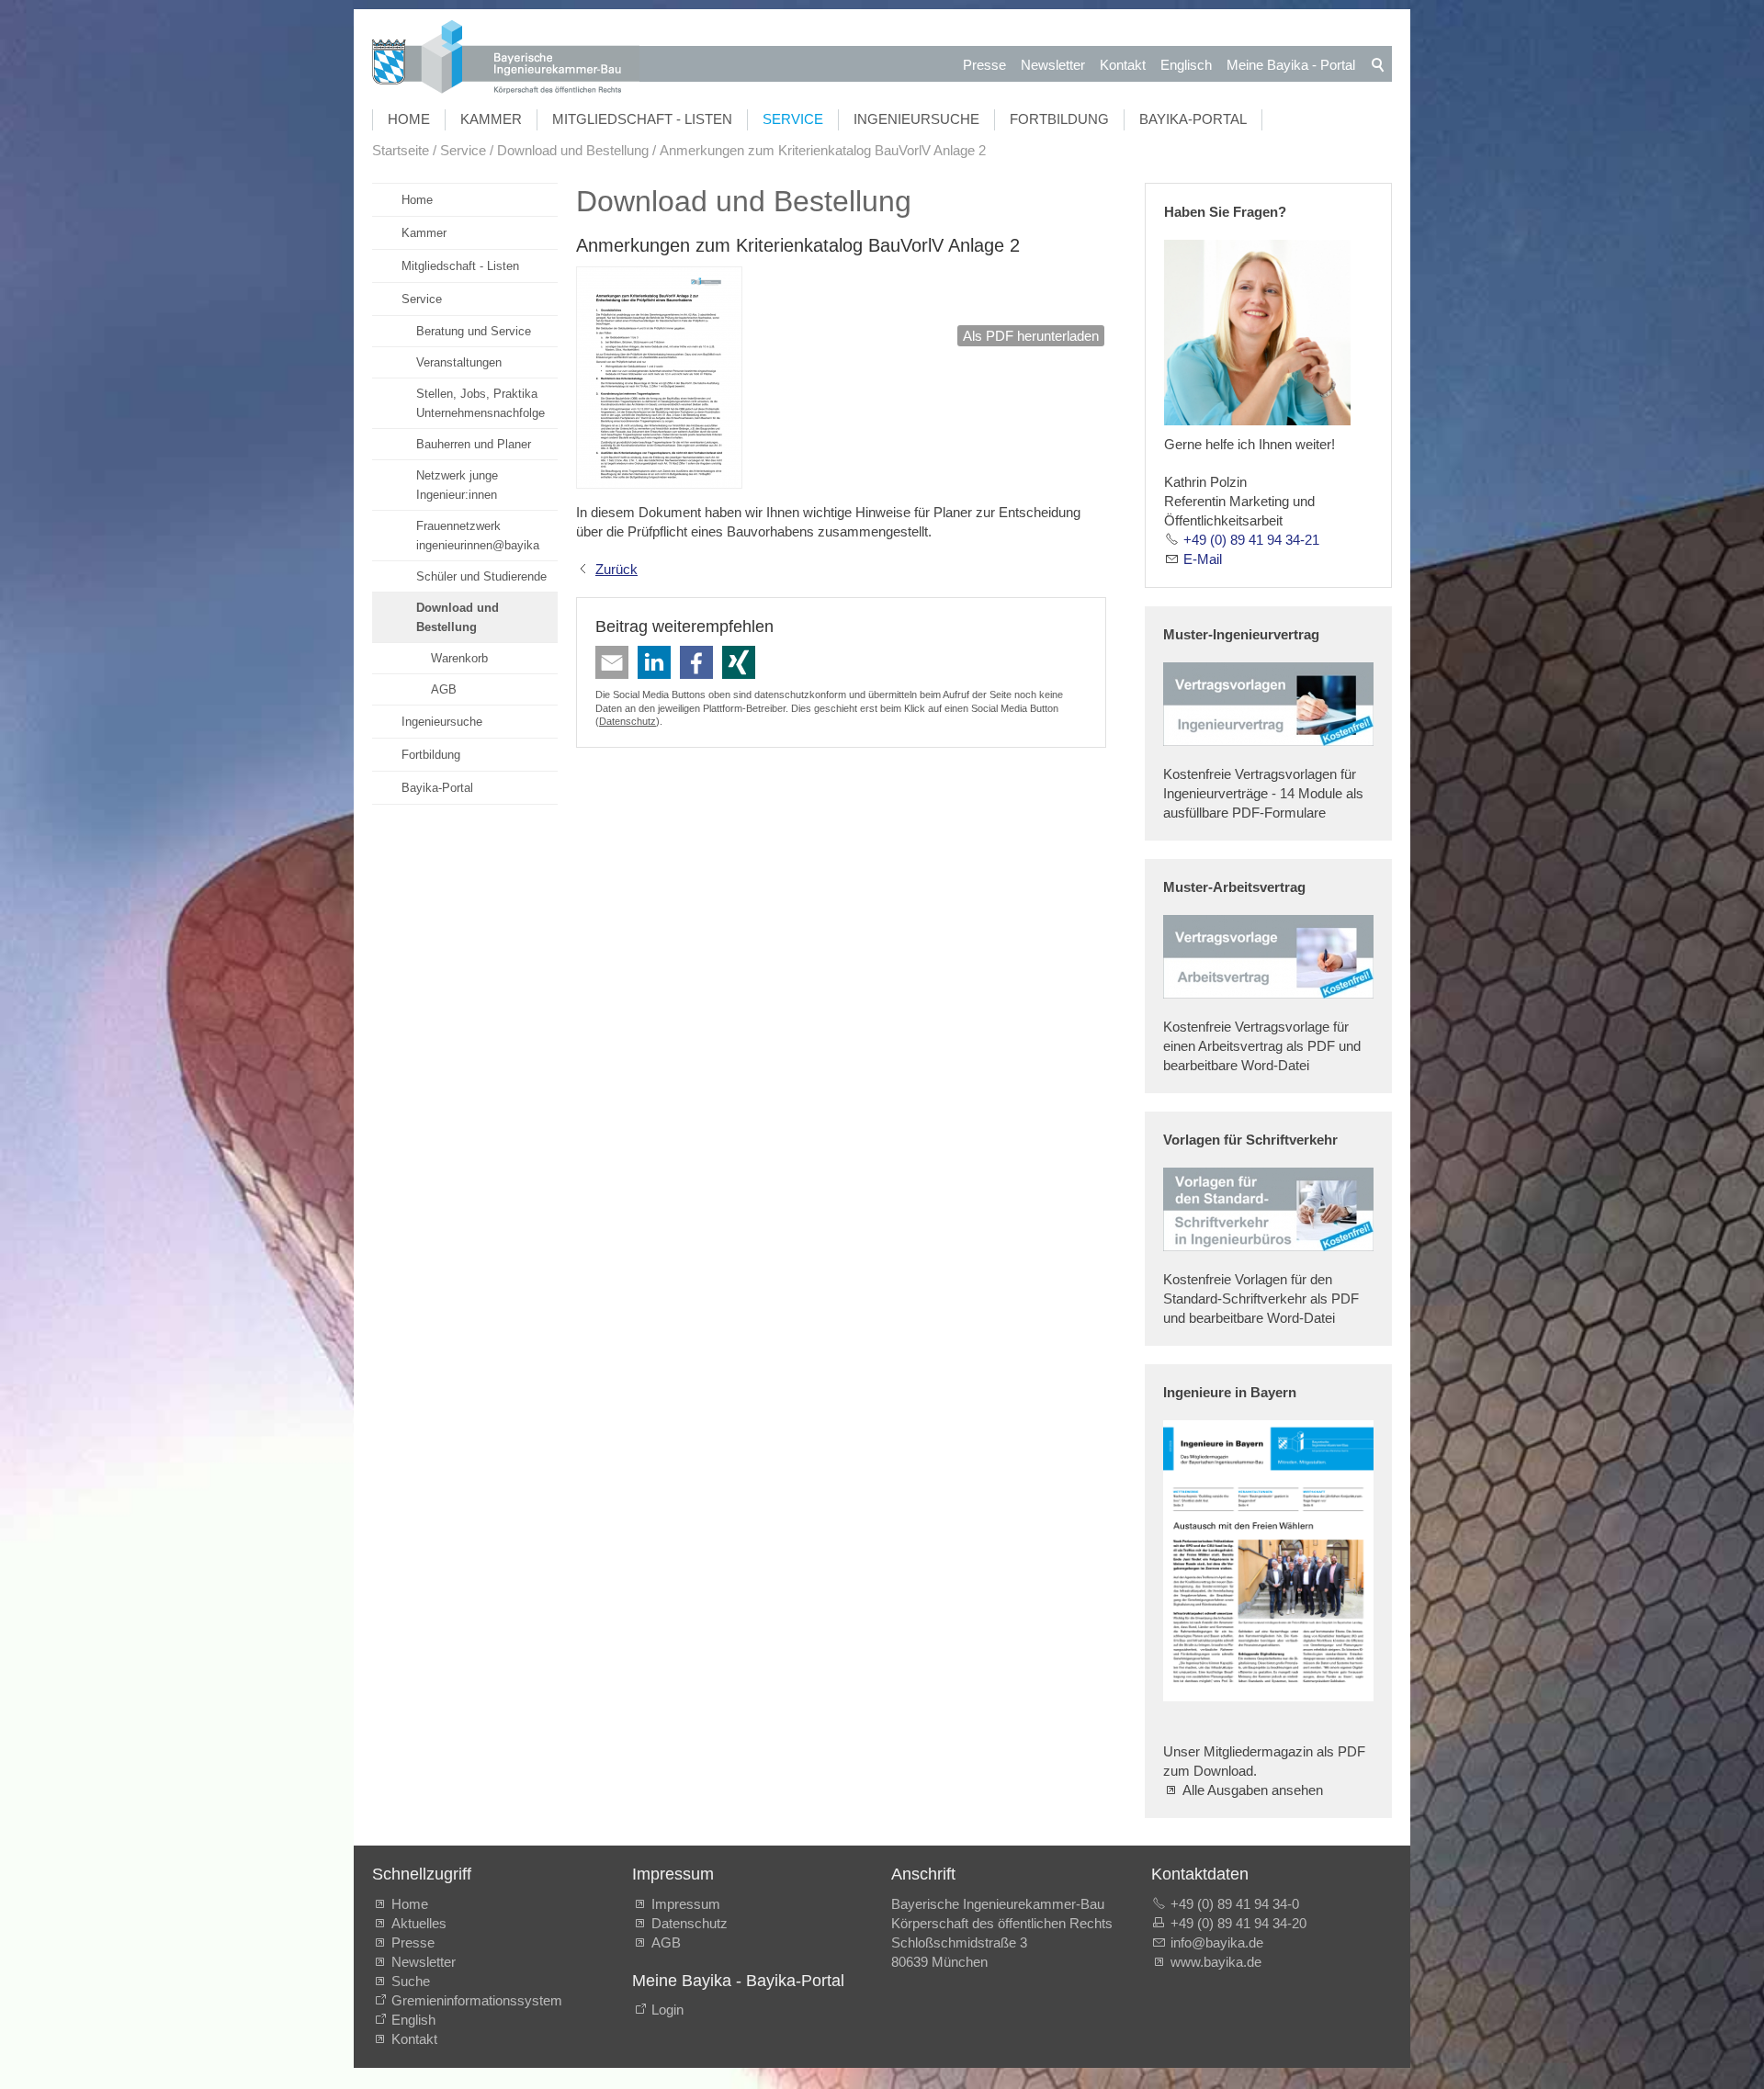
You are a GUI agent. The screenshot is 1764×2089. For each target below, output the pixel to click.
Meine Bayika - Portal (1291, 65)
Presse (984, 65)
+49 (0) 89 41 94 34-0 (1235, 1904)
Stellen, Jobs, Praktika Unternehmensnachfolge (481, 403)
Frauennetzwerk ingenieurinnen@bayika (478, 536)
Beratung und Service (474, 331)
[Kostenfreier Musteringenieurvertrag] (1268, 704)
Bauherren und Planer (474, 444)
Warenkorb (459, 658)
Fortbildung (1059, 119)
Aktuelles (419, 1923)
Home (409, 119)
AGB (444, 689)
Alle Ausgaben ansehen (1253, 1790)
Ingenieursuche (916, 119)
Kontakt (1123, 65)
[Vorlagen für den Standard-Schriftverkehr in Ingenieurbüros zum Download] (1268, 1209)
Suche (414, 1981)
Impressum (686, 1904)
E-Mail (1203, 559)
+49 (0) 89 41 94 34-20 (1238, 1923)
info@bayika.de (1217, 1942)
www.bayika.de (1216, 1962)
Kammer (491, 119)
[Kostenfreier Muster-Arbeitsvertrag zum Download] (1268, 957)
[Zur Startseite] (506, 59)
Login (667, 2010)
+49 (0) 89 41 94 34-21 (1251, 540)
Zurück (616, 569)
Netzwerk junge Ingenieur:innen (457, 485)
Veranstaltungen (459, 362)
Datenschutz (628, 721)
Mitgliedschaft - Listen (642, 119)
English (413, 2020)
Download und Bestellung (458, 617)
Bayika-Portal (1193, 119)
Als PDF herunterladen (1031, 336)
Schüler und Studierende (481, 576)
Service (793, 119)
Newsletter (1053, 65)
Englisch (1186, 65)
